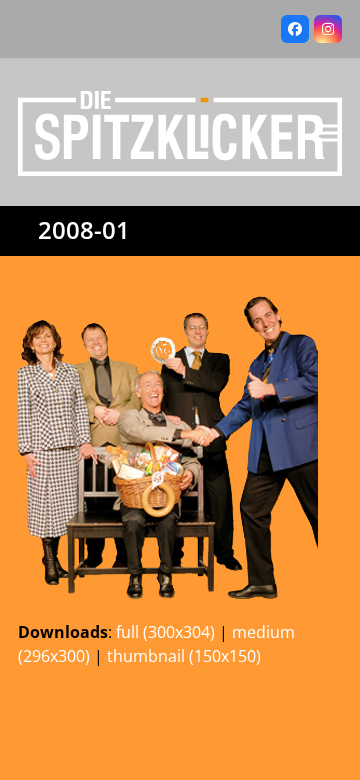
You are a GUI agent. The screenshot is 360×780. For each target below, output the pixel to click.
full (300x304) (165, 632)
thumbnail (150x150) (184, 656)
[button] (331, 132)
